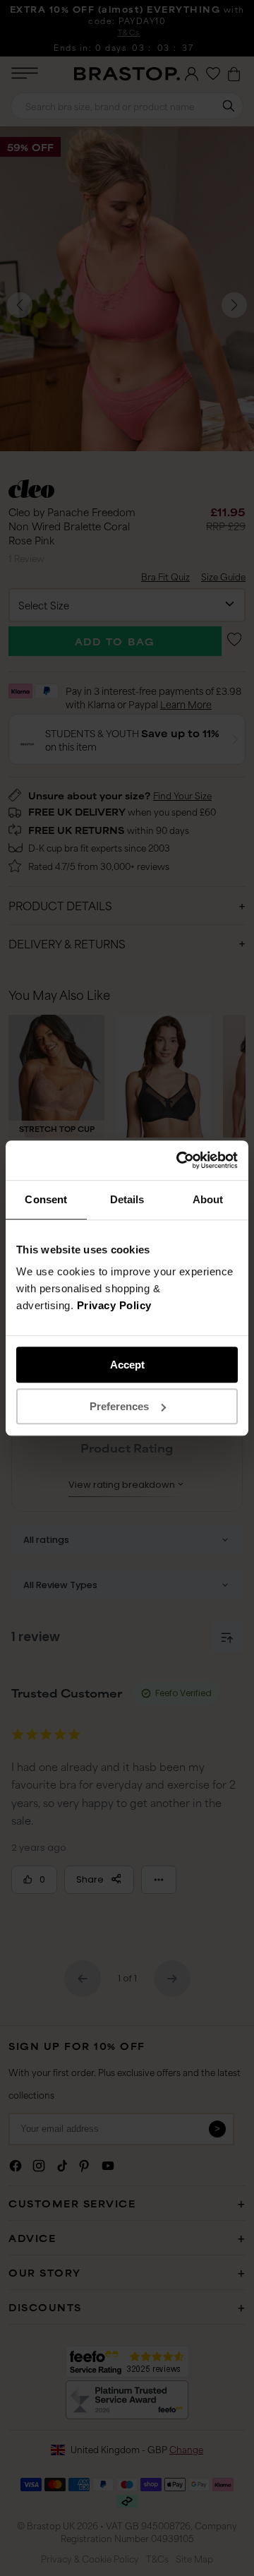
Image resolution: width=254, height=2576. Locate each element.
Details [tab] (127, 1199)
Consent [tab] (46, 1199)
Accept (127, 1365)
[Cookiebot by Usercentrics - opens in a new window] (179, 1160)
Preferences (119, 1406)
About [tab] (208, 1199)
